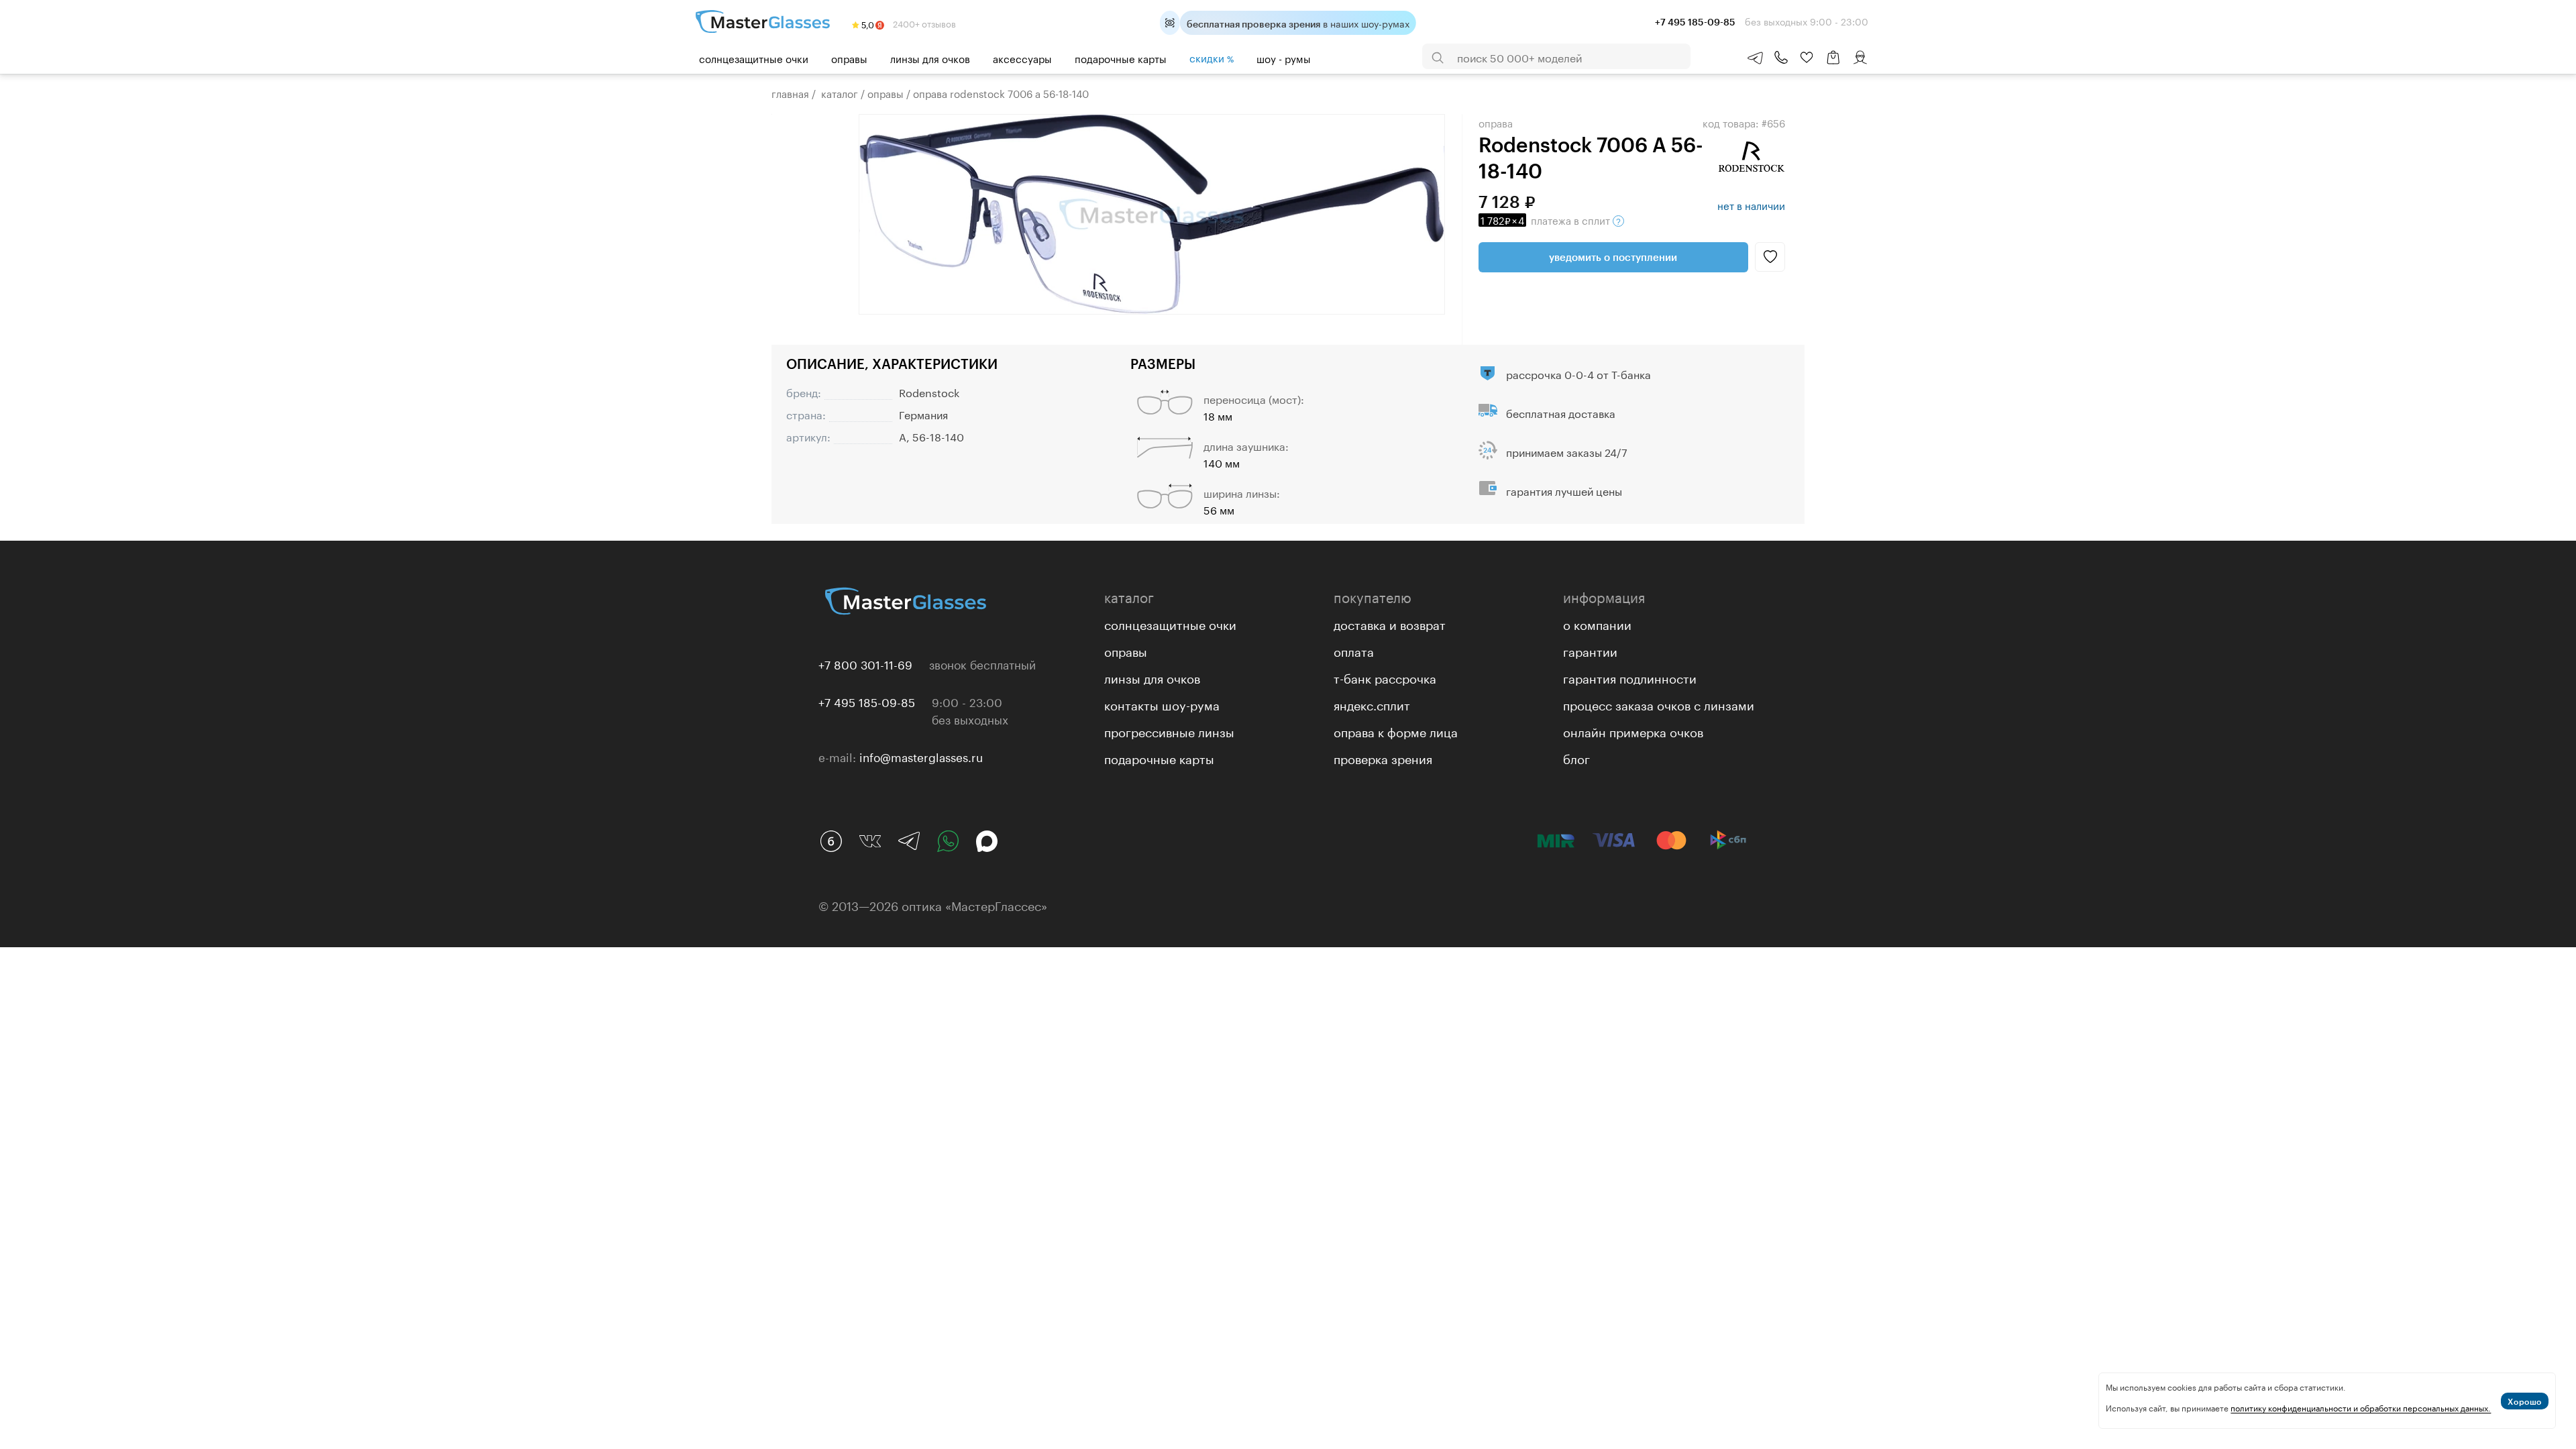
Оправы (849, 58)
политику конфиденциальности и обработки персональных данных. (2361, 1407)
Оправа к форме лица (1396, 731)
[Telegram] (909, 841)
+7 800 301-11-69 (865, 663)
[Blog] (831, 841)
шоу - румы (1284, 58)
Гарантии (1590, 650)
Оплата (1354, 650)
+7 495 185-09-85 (867, 701)
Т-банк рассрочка (1385, 677)
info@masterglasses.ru (921, 756)
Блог (1576, 757)
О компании (1597, 623)
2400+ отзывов (923, 23)
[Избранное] (1807, 58)
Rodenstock (929, 391)
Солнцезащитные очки (754, 58)
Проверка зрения (1383, 757)
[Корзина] (1833, 64)
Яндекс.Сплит (1372, 704)
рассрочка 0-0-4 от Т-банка (1578, 373)
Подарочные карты (1121, 58)
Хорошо (2525, 1401)
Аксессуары (1022, 58)
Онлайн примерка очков (1633, 731)
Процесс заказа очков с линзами (1659, 704)
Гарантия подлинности (1630, 677)
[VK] (870, 841)
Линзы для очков (930, 58)
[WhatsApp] (948, 841)
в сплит (1547, 219)
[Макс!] (987, 841)
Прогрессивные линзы (1169, 731)
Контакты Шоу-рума (1162, 704)
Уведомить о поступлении (1613, 257)
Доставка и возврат (1390, 623)
